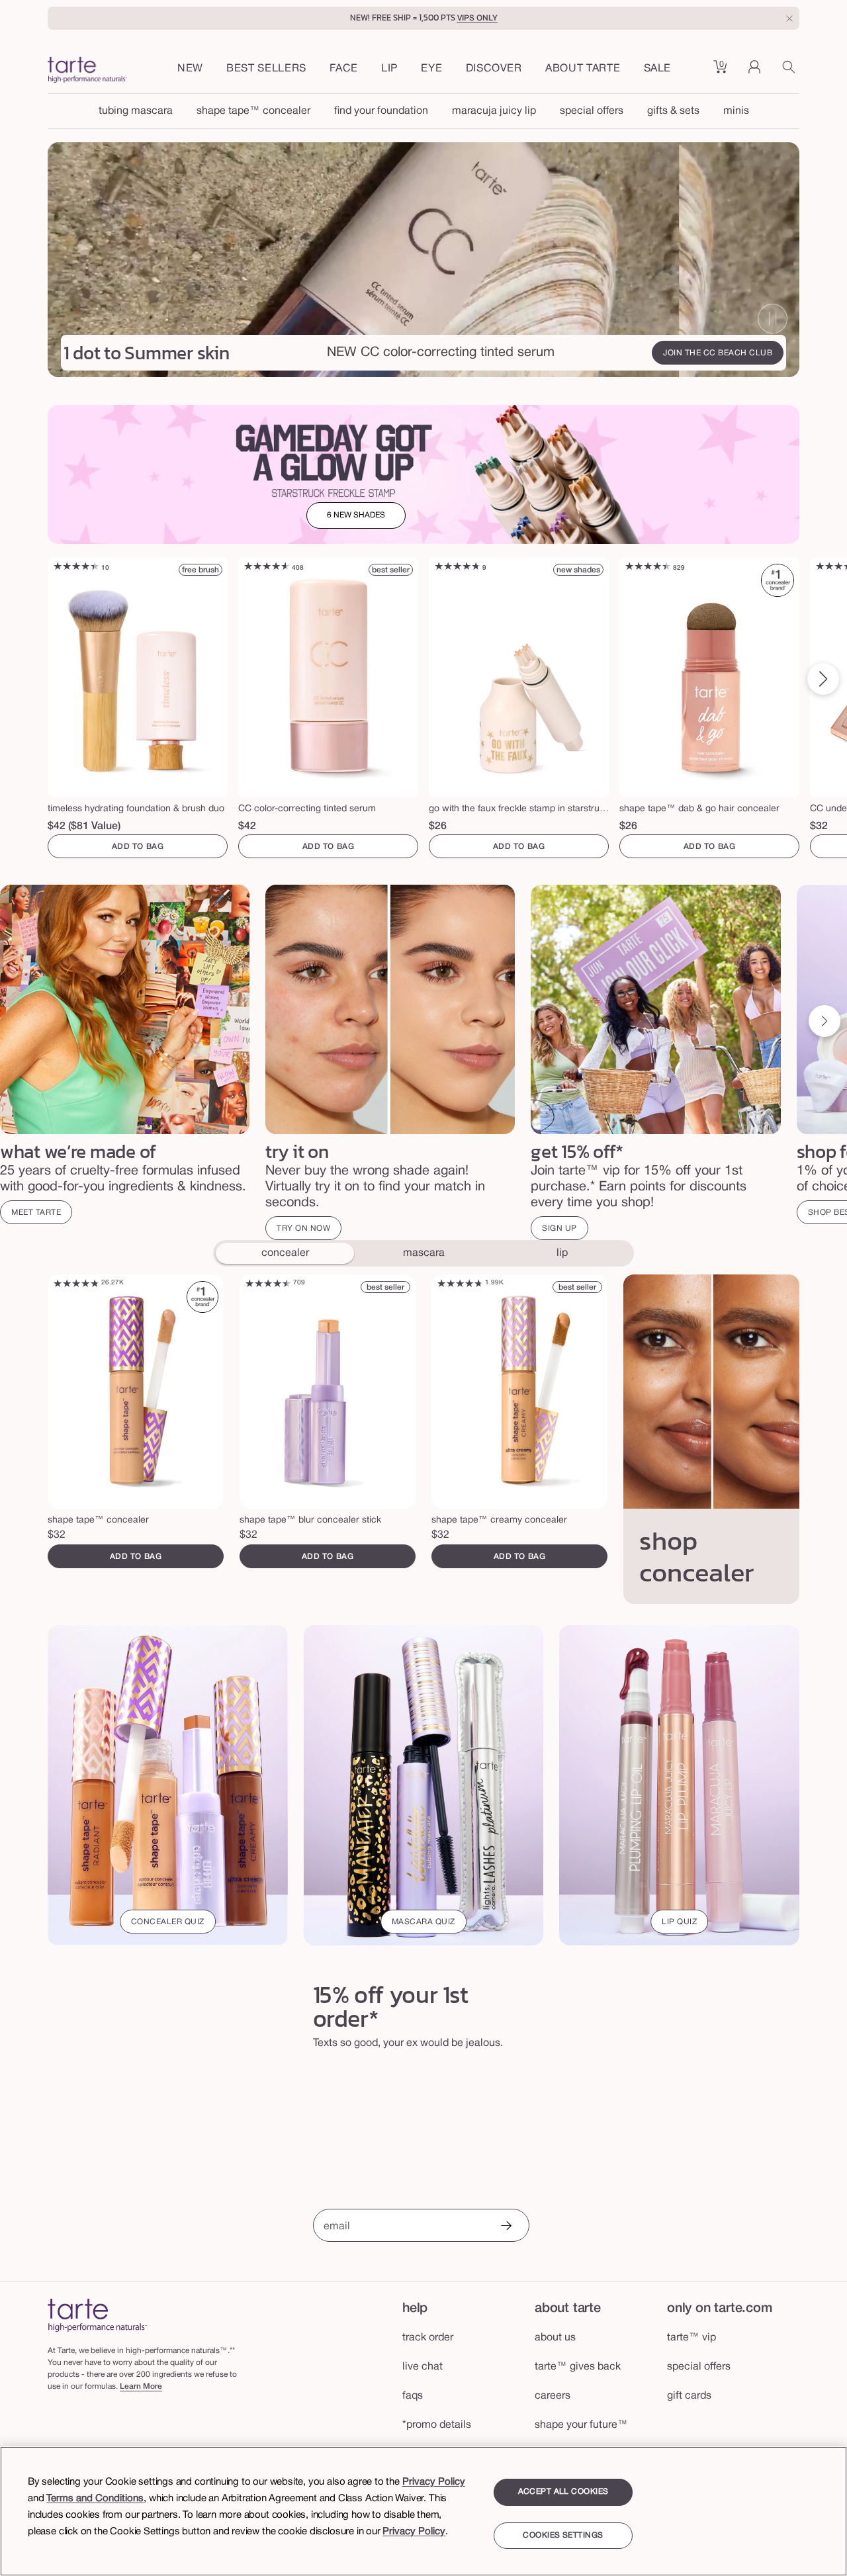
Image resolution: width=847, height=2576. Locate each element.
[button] (344, 69)
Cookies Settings (563, 2535)
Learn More (141, 2386)
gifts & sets (673, 111)
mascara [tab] (424, 1253)
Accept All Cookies (563, 2492)
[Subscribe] (506, 2227)
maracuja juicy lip (494, 111)
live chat (423, 2367)
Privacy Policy (434, 2482)
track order (428, 2338)
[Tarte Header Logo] (87, 71)
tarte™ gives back (578, 2367)
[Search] (791, 71)
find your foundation (381, 111)
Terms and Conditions (95, 2499)
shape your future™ (581, 2425)
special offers (592, 111)
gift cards (689, 2396)
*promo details (437, 2425)
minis (736, 111)
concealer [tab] (285, 1253)
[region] (423, 2511)
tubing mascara (136, 111)
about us (555, 2338)
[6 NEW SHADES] (423, 474)
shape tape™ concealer (253, 111)
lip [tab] (562, 1253)
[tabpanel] (423, 1440)
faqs (413, 2396)
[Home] (97, 2315)
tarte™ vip (691, 2338)
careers (553, 2396)
